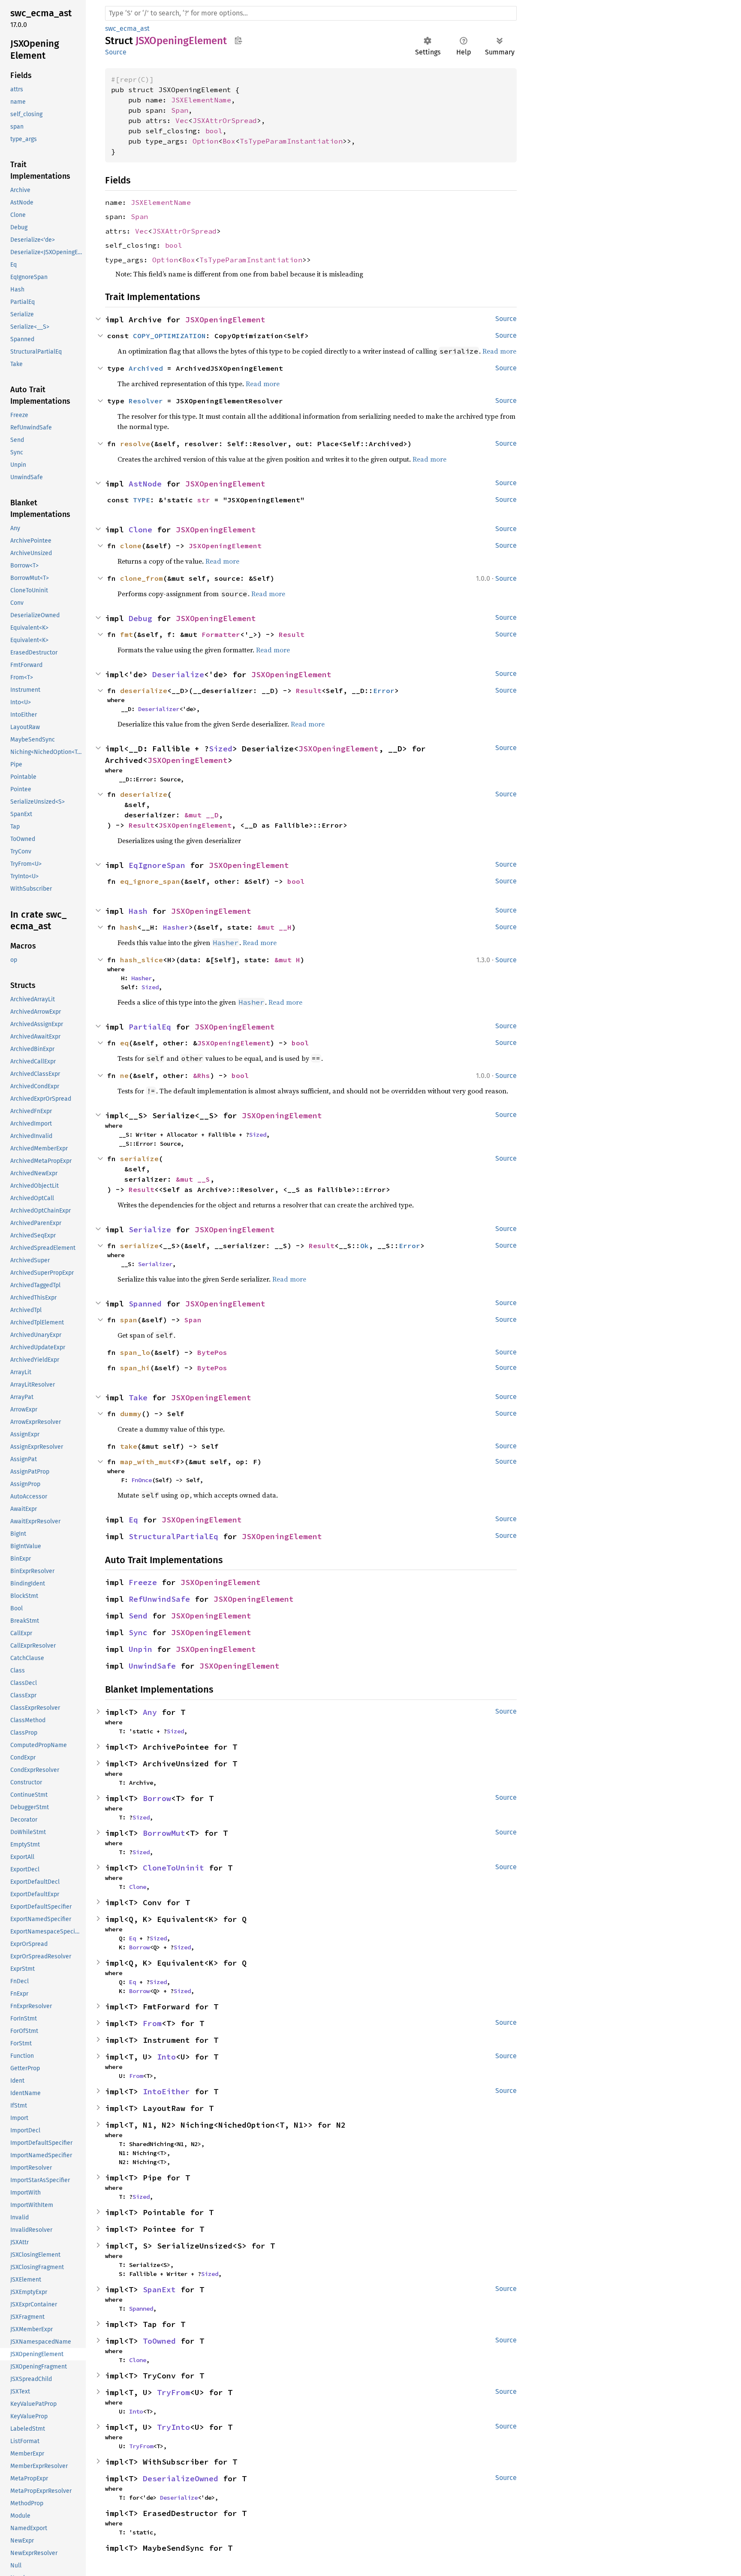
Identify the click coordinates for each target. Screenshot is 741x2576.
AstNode (145, 484)
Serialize (150, 1229)
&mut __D (202, 815)
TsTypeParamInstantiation (291, 141)
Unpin (140, 1649)
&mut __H (274, 927)
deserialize (144, 691)
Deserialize (178, 674)
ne (124, 1075)
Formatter (221, 634)
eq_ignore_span (150, 881)
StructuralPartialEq (173, 1536)
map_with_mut (146, 1462)
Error (384, 691)
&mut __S (193, 1179)
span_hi (135, 1368)
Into (166, 2057)
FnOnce (142, 1480)
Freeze (143, 1582)
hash (129, 927)
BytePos (212, 1352)
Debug (140, 618)
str (204, 500)
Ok (364, 1246)
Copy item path (238, 40)
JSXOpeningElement (225, 320)
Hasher (176, 927)
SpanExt (159, 2289)
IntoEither (166, 2091)
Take (138, 1398)
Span (180, 110)
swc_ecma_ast (127, 29)
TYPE (142, 500)
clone (131, 546)
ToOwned (159, 2341)
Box (229, 141)
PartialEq (150, 1027)
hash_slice (142, 960)
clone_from (142, 578)
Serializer (155, 1264)
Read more (222, 561)
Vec (182, 120)
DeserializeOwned (181, 2478)
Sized (221, 749)
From (152, 2023)
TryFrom (173, 2392)
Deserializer (159, 709)
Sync (138, 1632)
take (129, 1446)
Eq (133, 1520)
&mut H (287, 960)
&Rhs (202, 1075)
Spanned (145, 1304)
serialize (139, 1246)
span (129, 1320)
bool (214, 131)
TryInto (173, 2427)
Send (138, 1616)
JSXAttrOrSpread (225, 120)
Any (150, 1712)
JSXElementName (201, 100)
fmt (127, 634)
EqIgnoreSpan (157, 865)
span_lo (135, 1352)
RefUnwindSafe (159, 1599)
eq (124, 1043)
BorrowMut (164, 1833)
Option (205, 141)
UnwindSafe (152, 1666)
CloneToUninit (173, 1868)
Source (116, 52)
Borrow (157, 1798)
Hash (138, 911)
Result (292, 634)
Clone (140, 530)
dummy (131, 1414)
